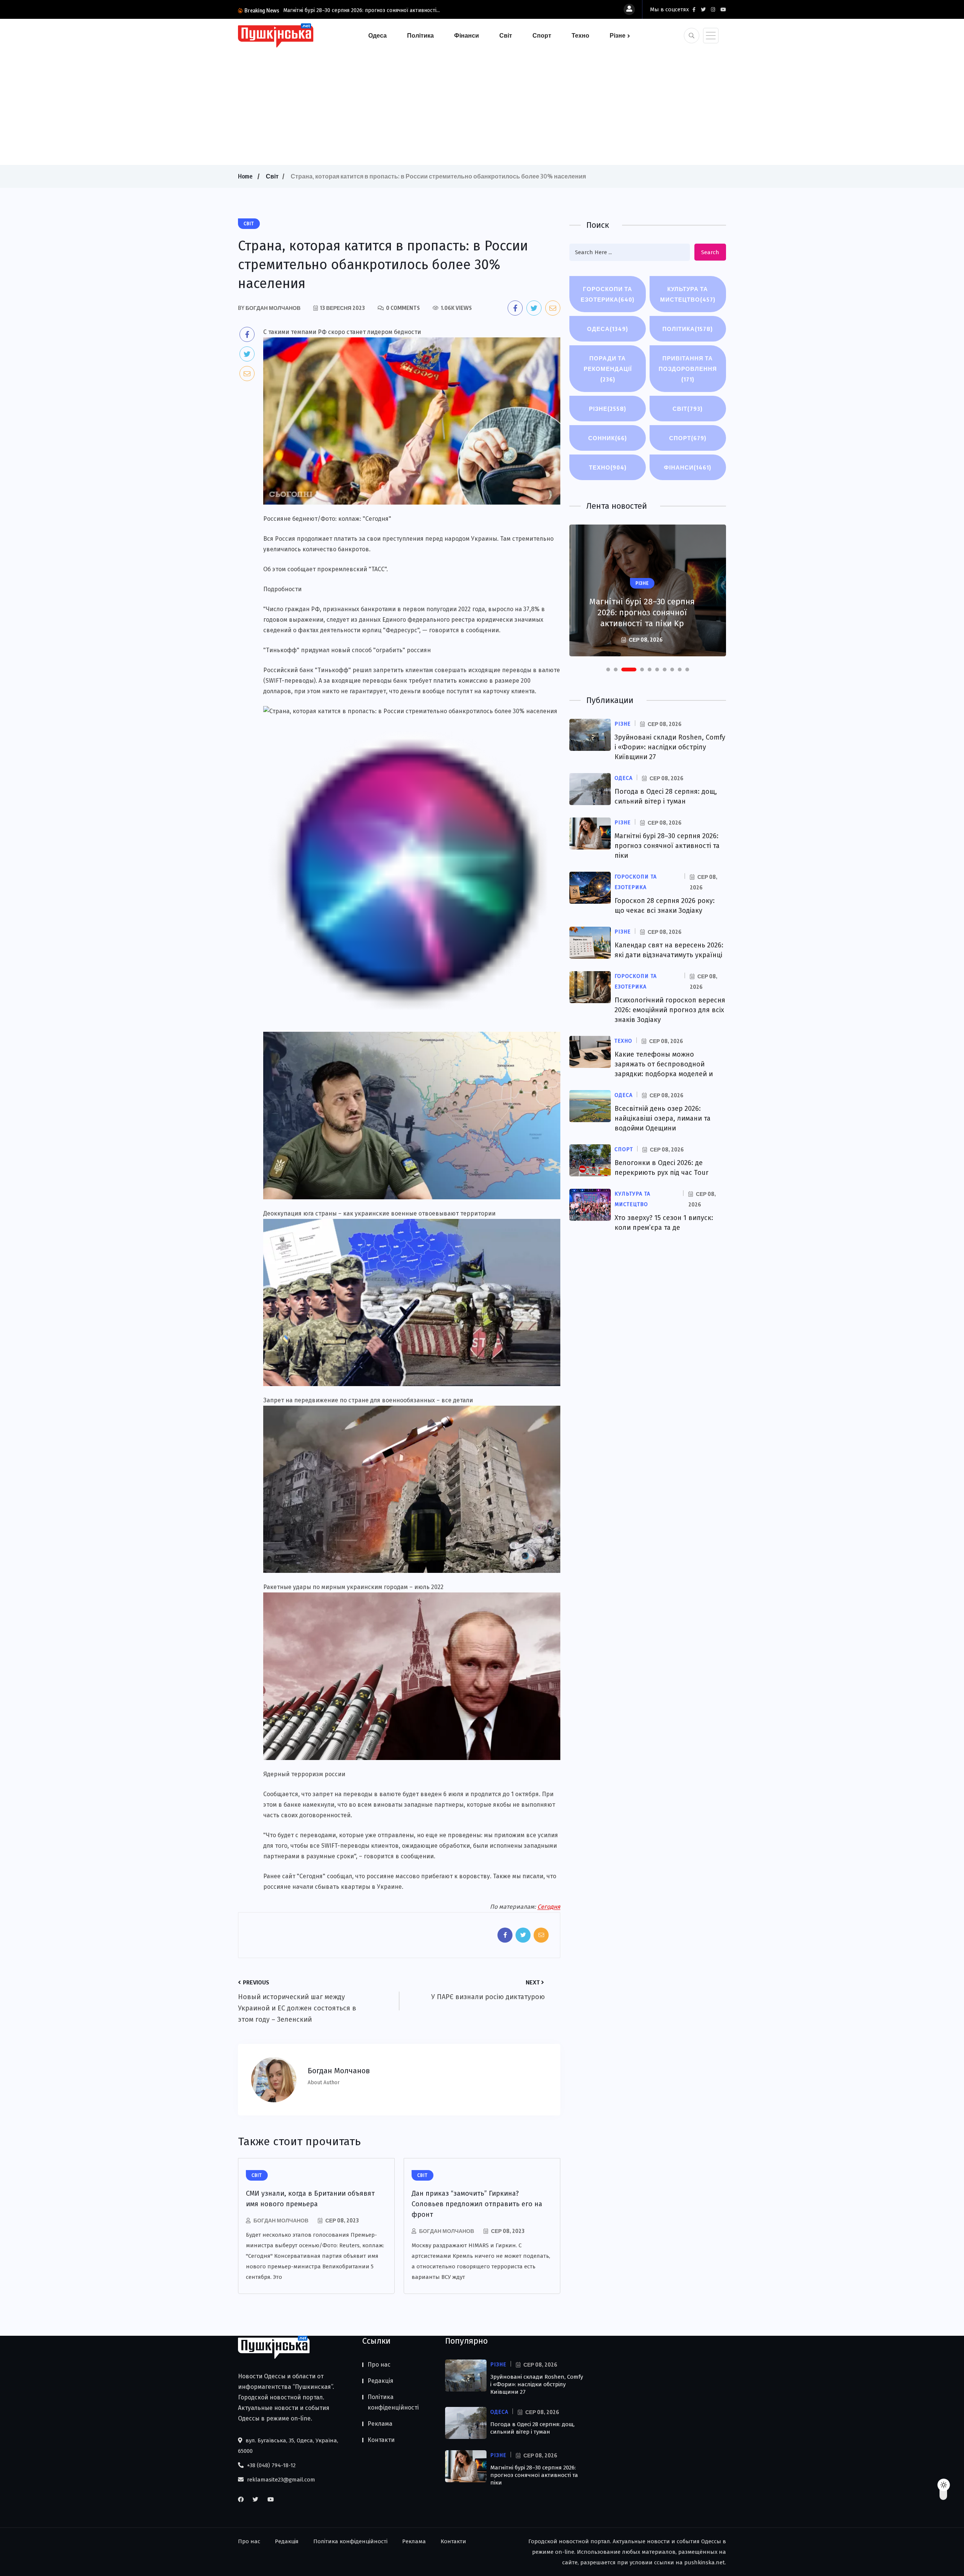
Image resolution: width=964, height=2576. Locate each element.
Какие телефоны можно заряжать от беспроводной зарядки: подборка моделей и (664, 1064)
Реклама (380, 2424)
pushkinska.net (705, 2562)
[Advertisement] (482, 105)
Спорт (542, 35)
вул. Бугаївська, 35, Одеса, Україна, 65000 (288, 2446)
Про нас (379, 2365)
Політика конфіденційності (393, 2402)
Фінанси (467, 35)
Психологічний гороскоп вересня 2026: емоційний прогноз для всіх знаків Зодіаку (670, 1010)
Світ (506, 35)
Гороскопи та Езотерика (608, 294)
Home (245, 176)
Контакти (381, 2440)
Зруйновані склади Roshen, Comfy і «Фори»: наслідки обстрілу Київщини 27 (670, 747)
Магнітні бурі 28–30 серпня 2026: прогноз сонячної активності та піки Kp (642, 612)
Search (710, 252)
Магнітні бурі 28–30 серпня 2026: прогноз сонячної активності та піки (667, 846)
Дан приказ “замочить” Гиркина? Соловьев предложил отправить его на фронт (477, 2204)
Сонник (608, 438)
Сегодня (549, 1907)
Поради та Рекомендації (608, 369)
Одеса (378, 35)
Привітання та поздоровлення (688, 369)
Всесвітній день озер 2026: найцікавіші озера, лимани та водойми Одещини (663, 1118)
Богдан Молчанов (281, 2220)
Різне (618, 35)
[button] (608, 670)
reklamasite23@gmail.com (280, 2480)
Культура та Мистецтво (688, 294)
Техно (580, 35)
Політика (420, 35)
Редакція (381, 2381)
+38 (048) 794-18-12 (271, 2465)
